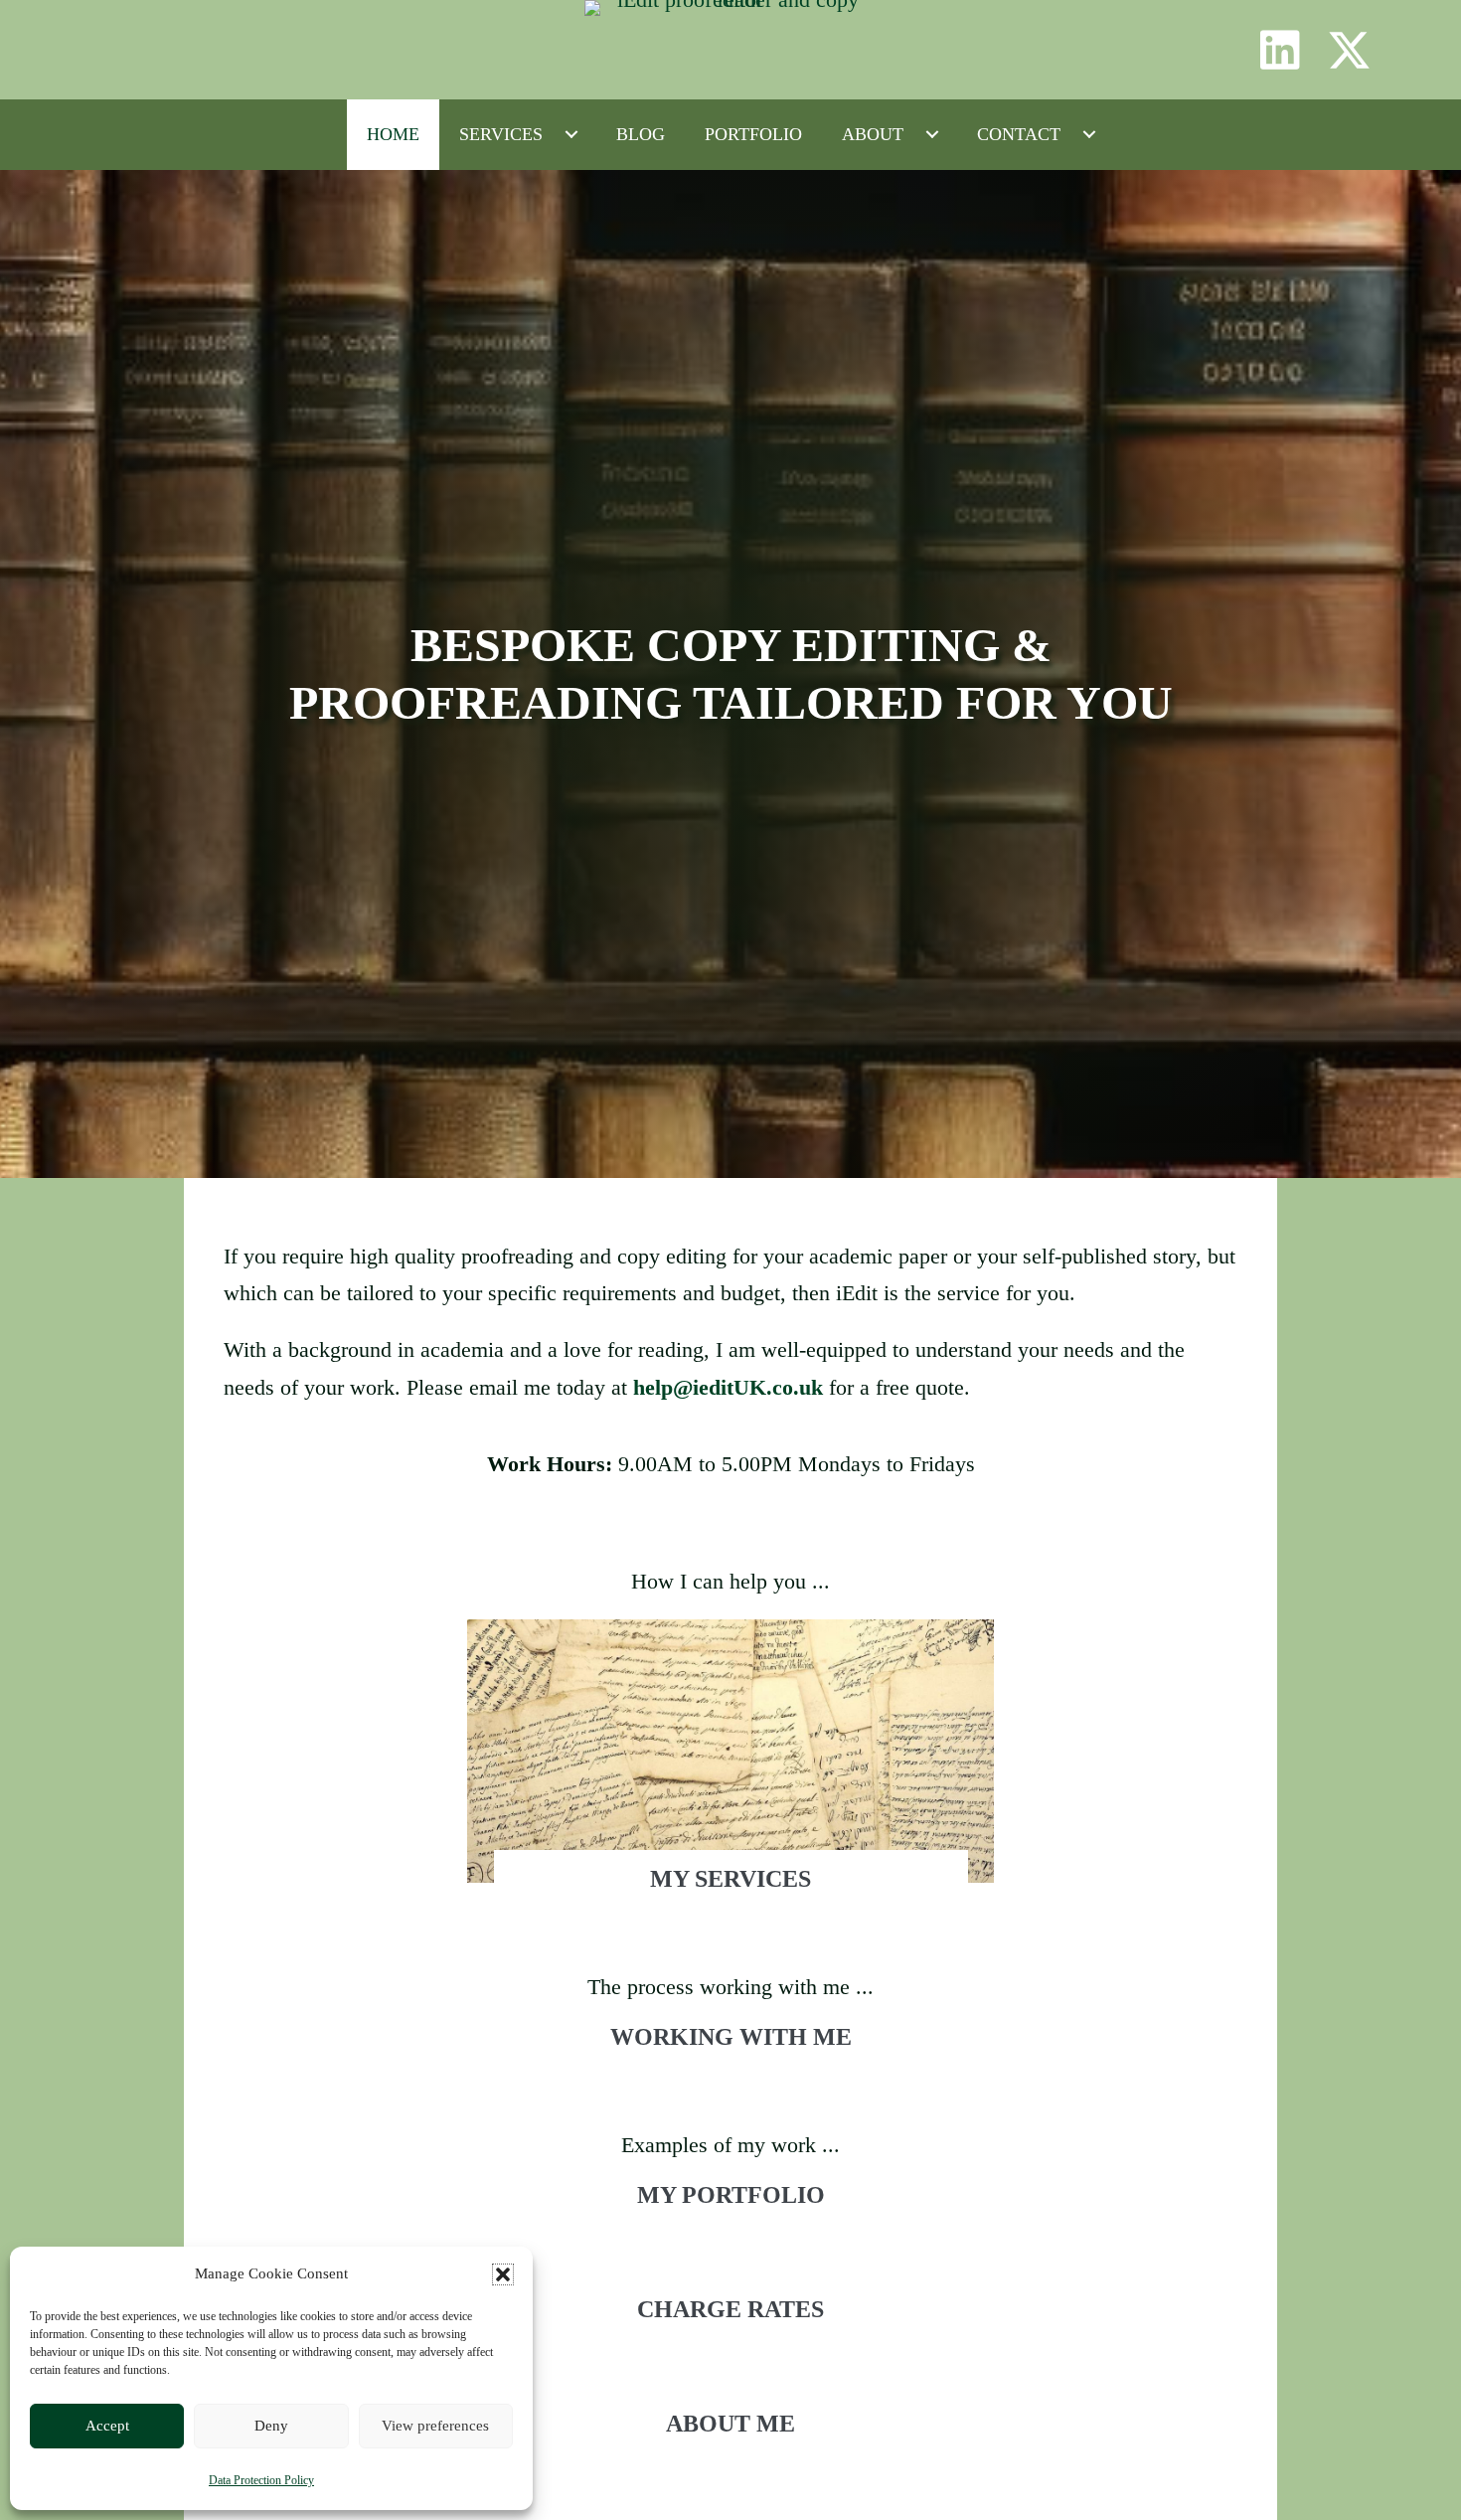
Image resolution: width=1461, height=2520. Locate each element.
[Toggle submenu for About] (932, 134)
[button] (503, 2274)
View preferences (435, 2426)
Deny (271, 2426)
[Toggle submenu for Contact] (1089, 134)
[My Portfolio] (730, 2214)
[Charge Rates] (730, 2328)
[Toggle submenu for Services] (571, 134)
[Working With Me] (730, 2056)
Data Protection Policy (261, 2480)
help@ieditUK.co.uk (728, 1387)
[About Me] (730, 2442)
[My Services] (730, 1774)
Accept (107, 2426)
